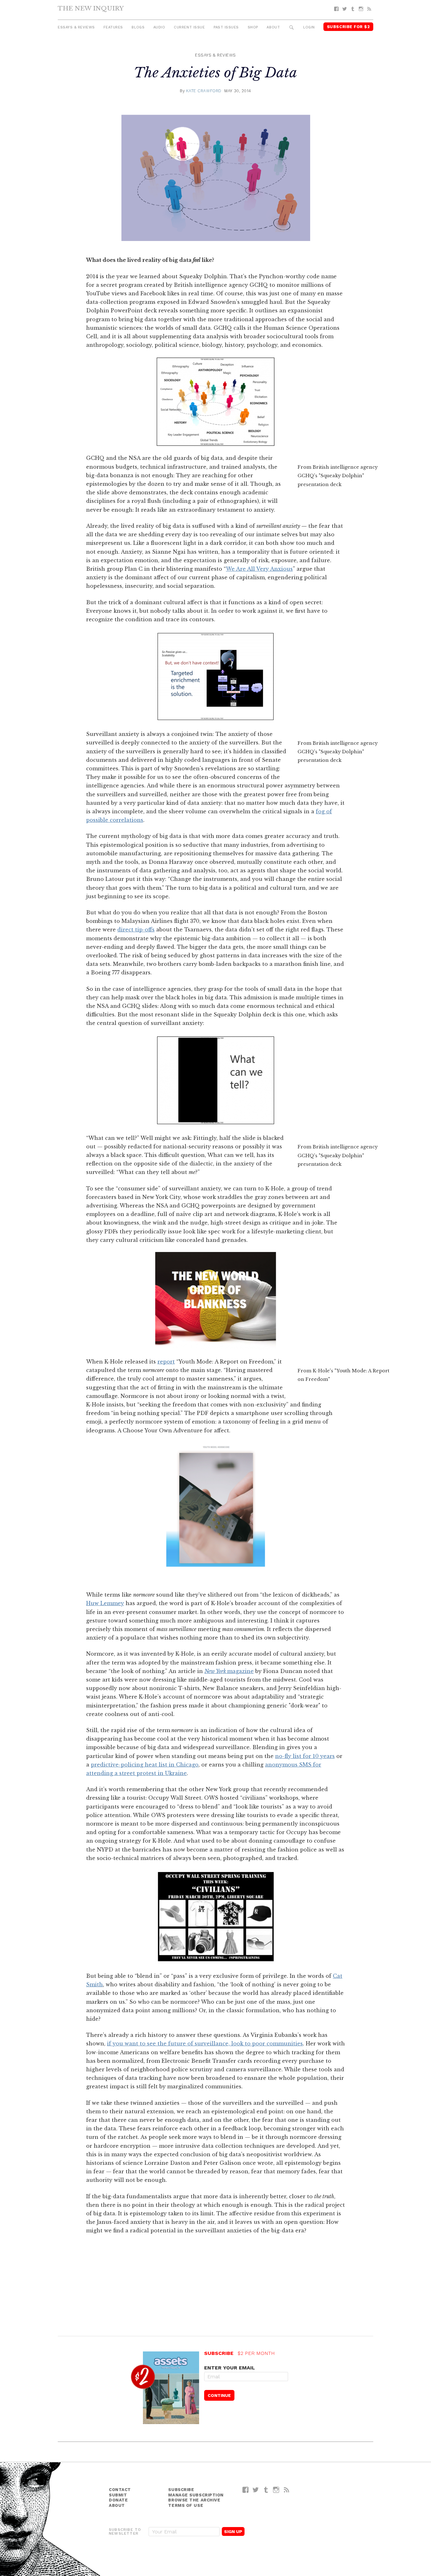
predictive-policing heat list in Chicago (145, 1765)
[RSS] (369, 9)
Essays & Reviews (76, 27)
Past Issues (226, 27)
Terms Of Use (186, 2505)
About (273, 27)
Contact (120, 2490)
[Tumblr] (353, 9)
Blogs (138, 27)
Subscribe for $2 (348, 27)
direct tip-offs (136, 930)
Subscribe (181, 2490)
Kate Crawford (204, 91)
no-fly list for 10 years (305, 1756)
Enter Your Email (230, 2368)
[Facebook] (336, 9)
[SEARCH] (292, 28)
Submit (118, 2495)
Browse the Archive (194, 2500)
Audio (159, 27)
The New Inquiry (91, 8)
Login (309, 27)
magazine (229, 1671)
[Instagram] (361, 9)
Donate (118, 2500)
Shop (253, 27)
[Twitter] (345, 9)
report (166, 1362)
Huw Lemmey (105, 1603)
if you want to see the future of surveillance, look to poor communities (205, 2043)
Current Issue (189, 27)
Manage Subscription (196, 2495)
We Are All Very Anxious (259, 569)
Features (113, 27)
